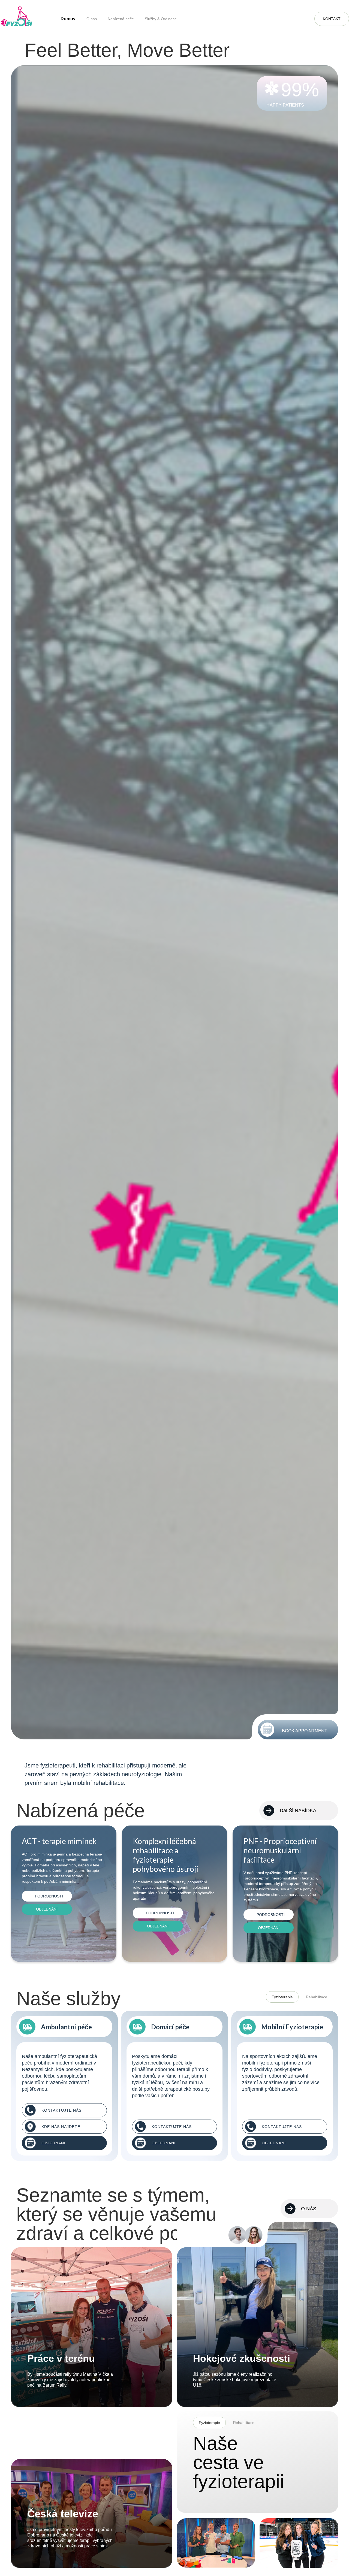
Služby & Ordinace (161, 19)
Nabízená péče (121, 19)
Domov (68, 19)
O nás (92, 19)
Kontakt (332, 19)
